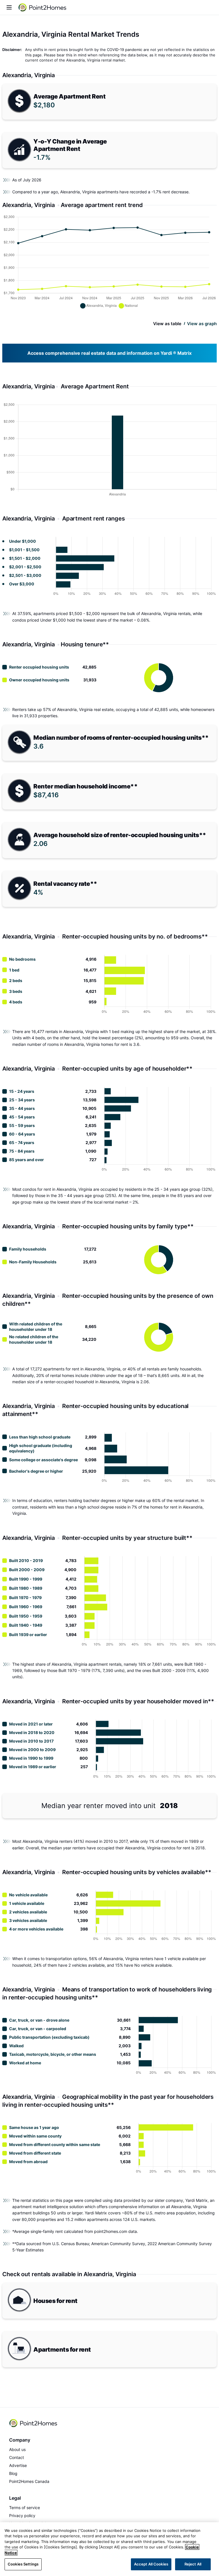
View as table (167, 324)
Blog (13, 2473)
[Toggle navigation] (9, 7)
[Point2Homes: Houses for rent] (43, 7)
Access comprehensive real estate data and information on (109, 353)
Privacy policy (22, 2515)
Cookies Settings (23, 2564)
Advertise (18, 2465)
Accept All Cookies (151, 2564)
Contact (17, 2457)
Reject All (193, 2564)
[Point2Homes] (34, 2423)
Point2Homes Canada (29, 2481)
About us (17, 2449)
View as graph (202, 324)
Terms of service (25, 2508)
